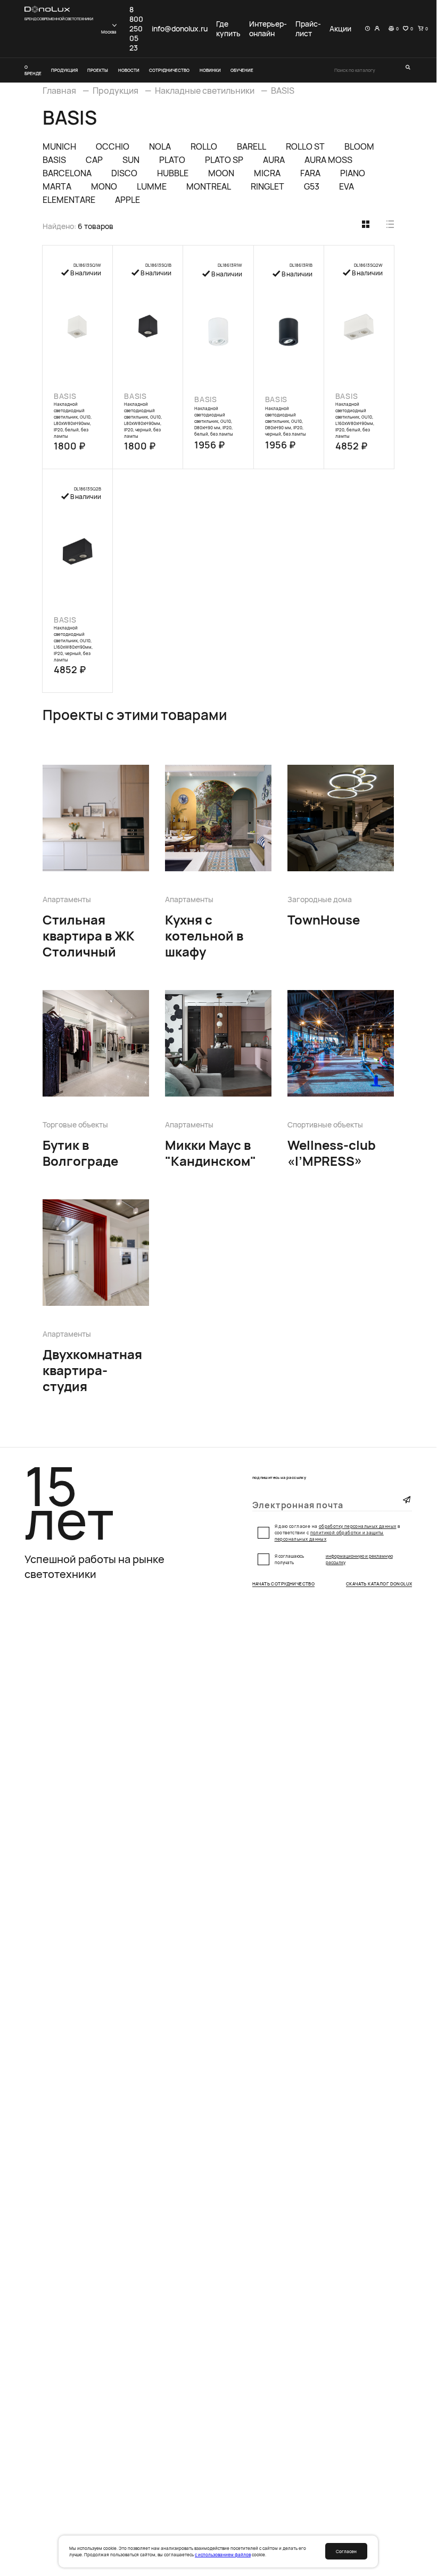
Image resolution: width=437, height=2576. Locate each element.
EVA (347, 186)
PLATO (172, 160)
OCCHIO (113, 146)
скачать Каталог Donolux (379, 1584)
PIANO (353, 173)
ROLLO (204, 146)
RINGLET (267, 186)
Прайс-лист (308, 29)
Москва (109, 32)
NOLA (160, 146)
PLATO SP (224, 160)
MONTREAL (209, 186)
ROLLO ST (305, 146)
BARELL (252, 146)
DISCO (124, 173)
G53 (312, 186)
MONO (104, 186)
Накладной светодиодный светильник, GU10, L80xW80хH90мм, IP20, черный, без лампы (143, 420)
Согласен (346, 2551)
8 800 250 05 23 (136, 29)
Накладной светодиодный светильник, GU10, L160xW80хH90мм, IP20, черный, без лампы (73, 644)
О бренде (33, 70)
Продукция (64, 70)
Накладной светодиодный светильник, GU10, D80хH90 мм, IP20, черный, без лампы (286, 421)
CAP (94, 160)
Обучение (242, 70)
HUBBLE (173, 173)
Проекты (98, 70)
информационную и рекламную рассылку (359, 1559)
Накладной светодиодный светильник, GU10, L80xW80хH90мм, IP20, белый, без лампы (73, 420)
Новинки (210, 70)
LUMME (152, 186)
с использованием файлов (223, 2554)
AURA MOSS (328, 160)
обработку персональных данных (358, 1526)
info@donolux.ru (180, 29)
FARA (310, 173)
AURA (274, 160)
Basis (65, 396)
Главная (59, 91)
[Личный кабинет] (377, 29)
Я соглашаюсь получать (334, 1559)
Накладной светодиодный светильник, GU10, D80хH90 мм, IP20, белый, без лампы (214, 421)
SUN (131, 160)
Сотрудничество (169, 70)
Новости (129, 70)
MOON (221, 173)
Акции (340, 29)
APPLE (127, 200)
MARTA (57, 186)
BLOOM (359, 146)
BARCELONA (67, 173)
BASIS (283, 91)
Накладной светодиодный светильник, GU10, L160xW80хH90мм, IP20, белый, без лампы (355, 420)
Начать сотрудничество (284, 1584)
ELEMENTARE (69, 200)
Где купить (228, 29)
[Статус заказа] (368, 29)
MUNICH (59, 146)
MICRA (267, 173)
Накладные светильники (205, 91)
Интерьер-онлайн (268, 29)
